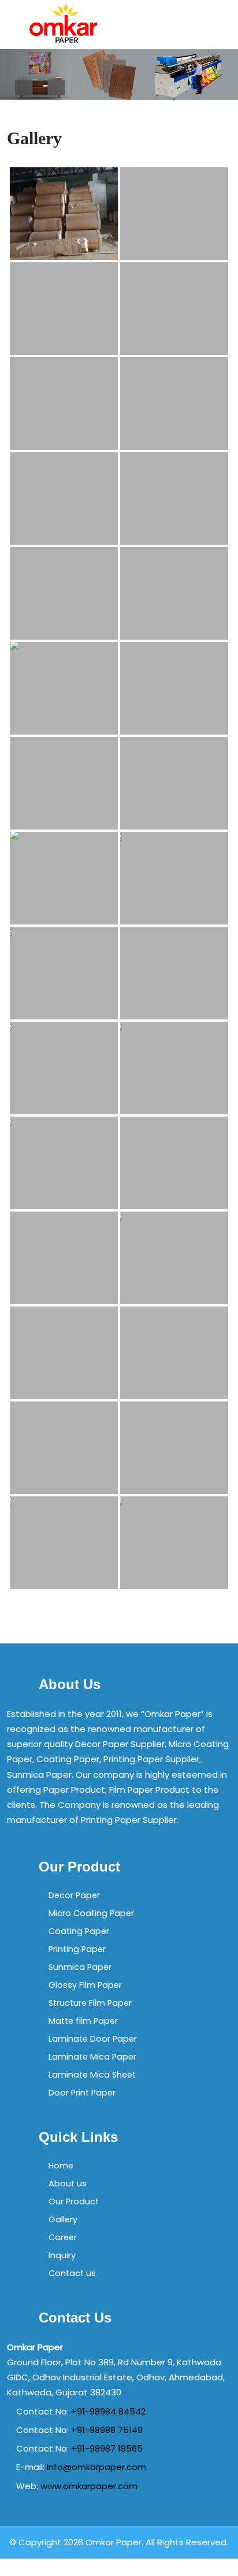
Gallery (63, 2219)
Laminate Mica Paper (92, 2057)
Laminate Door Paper (93, 2039)
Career (63, 2237)
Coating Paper (79, 1931)
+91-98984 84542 (108, 2411)
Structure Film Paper (90, 2003)
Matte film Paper (83, 2021)
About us (68, 2184)
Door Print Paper (82, 2093)
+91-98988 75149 (107, 2430)
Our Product (74, 2201)
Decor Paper (74, 1895)
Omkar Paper (114, 2542)
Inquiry (62, 2255)
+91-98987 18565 (107, 2448)
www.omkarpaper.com (89, 2486)
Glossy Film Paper (85, 1985)
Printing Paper (77, 1949)
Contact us (72, 2273)
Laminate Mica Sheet (92, 2075)
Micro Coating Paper (91, 1913)
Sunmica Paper (80, 1967)
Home (61, 2166)
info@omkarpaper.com (96, 2467)
